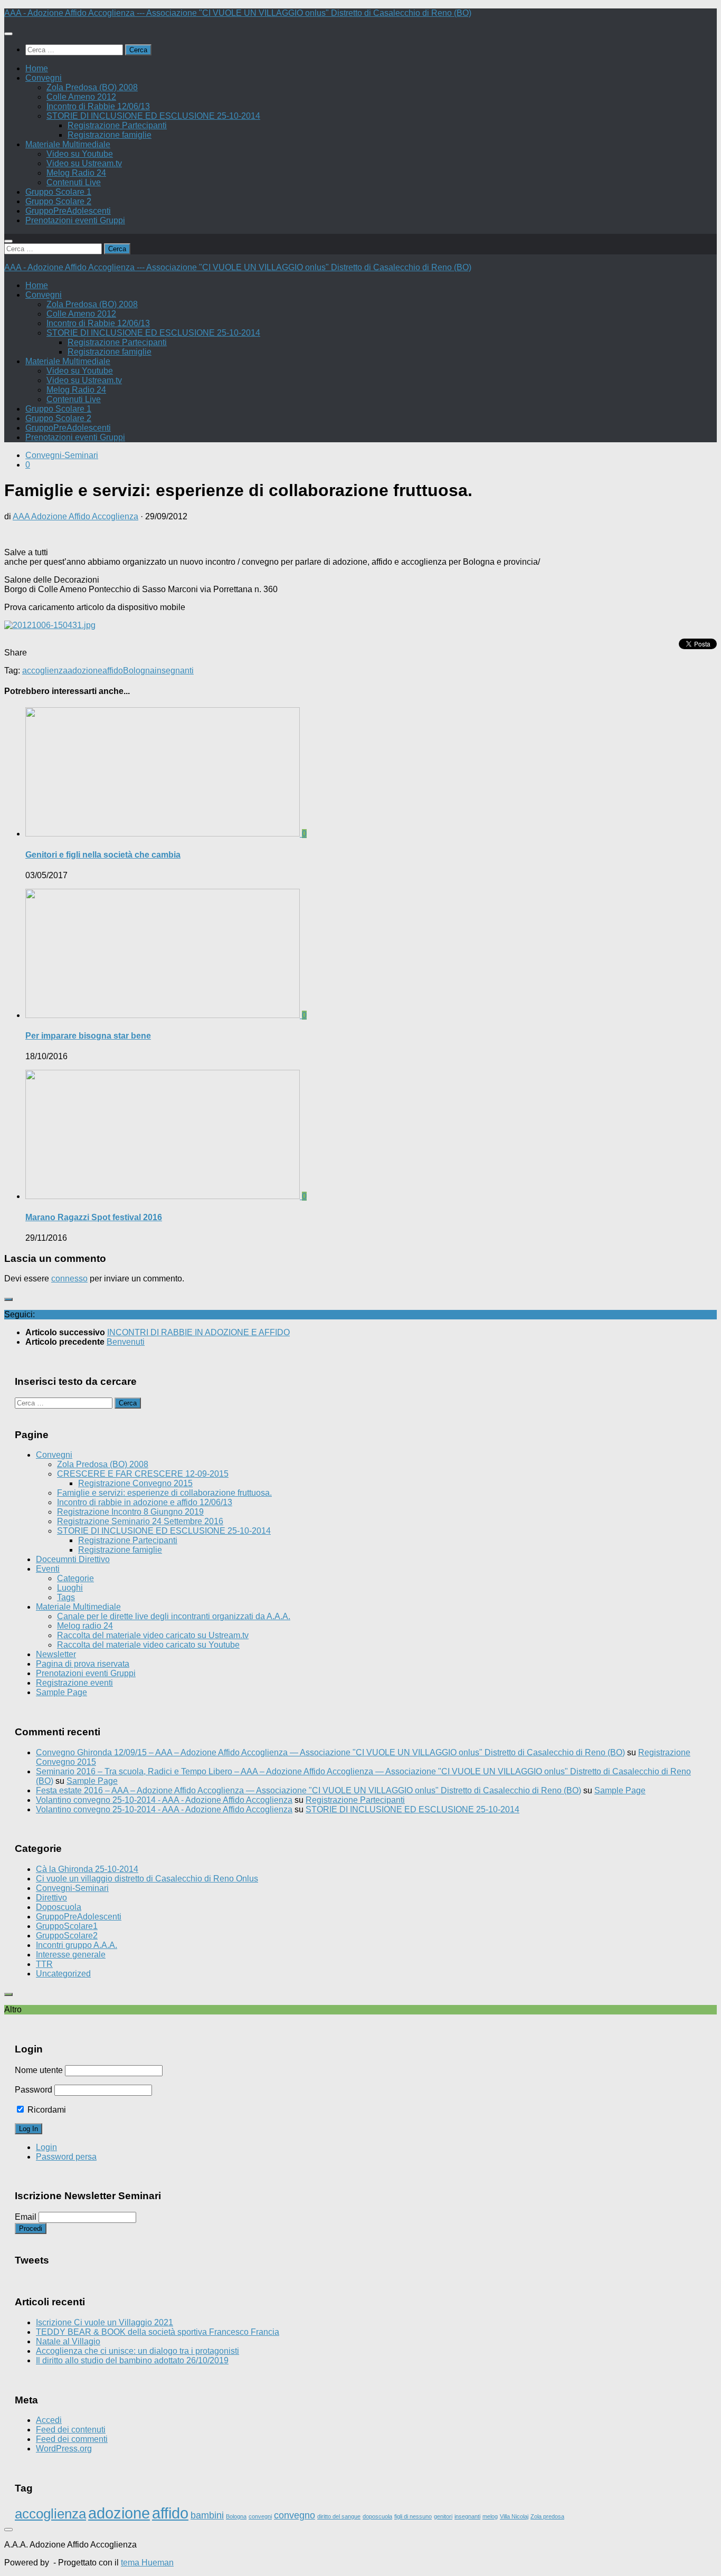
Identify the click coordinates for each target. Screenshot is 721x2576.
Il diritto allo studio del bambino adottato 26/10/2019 (132, 2360)
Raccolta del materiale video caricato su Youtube (148, 1645)
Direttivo (51, 1898)
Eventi (48, 1569)
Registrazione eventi (74, 1683)
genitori (443, 2516)
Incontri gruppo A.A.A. (77, 1945)
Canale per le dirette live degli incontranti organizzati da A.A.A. (174, 1616)
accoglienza (45, 671)
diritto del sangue (339, 2516)
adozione (85, 671)
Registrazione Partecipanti (117, 125)
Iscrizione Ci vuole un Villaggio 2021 (105, 2322)
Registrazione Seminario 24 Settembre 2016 (140, 1521)
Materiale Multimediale (68, 144)
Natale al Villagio (68, 2341)
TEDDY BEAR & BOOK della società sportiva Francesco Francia (158, 2332)
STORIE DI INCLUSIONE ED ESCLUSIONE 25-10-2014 (153, 116)
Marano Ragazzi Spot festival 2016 (94, 1217)
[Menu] (8, 34)
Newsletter (56, 1654)
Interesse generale (71, 1955)
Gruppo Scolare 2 (58, 201)
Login (46, 2147)
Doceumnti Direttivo (73, 1559)
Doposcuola (59, 1907)
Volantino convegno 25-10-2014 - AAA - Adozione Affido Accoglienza (164, 1800)
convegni (260, 2516)
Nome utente (39, 2070)
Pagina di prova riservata (83, 1664)
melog (490, 2516)
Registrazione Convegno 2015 (135, 1483)
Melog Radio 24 (76, 173)
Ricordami (46, 2110)
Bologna (139, 671)
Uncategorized (63, 1974)
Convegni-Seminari (62, 455)
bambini (207, 2515)
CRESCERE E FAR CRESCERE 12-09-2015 (143, 1474)
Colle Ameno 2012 (81, 97)
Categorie (75, 1578)
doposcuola (377, 2516)
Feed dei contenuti (71, 2430)
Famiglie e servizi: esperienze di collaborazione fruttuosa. (164, 1493)
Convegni (44, 78)
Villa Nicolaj (514, 2516)
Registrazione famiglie (110, 135)
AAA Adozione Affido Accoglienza (75, 516)
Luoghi (70, 1588)
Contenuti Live (74, 182)
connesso (69, 1279)
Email (26, 2217)
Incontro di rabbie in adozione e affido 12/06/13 (145, 1502)
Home (37, 68)
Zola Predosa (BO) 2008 (92, 87)
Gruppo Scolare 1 (58, 192)
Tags (66, 1597)
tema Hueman (147, 2563)
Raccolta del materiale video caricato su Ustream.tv (153, 1635)
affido (113, 671)
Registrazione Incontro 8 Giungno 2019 (130, 1512)
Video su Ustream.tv (84, 163)
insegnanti (174, 671)
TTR (44, 1964)
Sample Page (61, 1692)
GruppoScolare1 (67, 1926)
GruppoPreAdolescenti (68, 211)
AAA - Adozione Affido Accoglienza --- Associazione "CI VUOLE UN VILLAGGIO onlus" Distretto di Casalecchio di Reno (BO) (238, 13)
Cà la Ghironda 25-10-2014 (87, 1869)
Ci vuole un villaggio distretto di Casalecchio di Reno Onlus (147, 1879)
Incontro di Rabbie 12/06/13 (98, 106)
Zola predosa (547, 2516)
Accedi (49, 2420)
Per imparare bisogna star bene (88, 1036)
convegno (295, 2515)
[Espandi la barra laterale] (8, 1299)
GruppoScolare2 (67, 1936)
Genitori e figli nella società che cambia (103, 855)
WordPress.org (64, 2449)
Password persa (66, 2157)
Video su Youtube (80, 154)
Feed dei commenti (72, 2439)
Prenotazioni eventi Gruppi (75, 220)
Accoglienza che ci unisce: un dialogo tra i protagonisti (137, 2351)
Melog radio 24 (85, 1626)
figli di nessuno (413, 2516)
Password (34, 2090)
